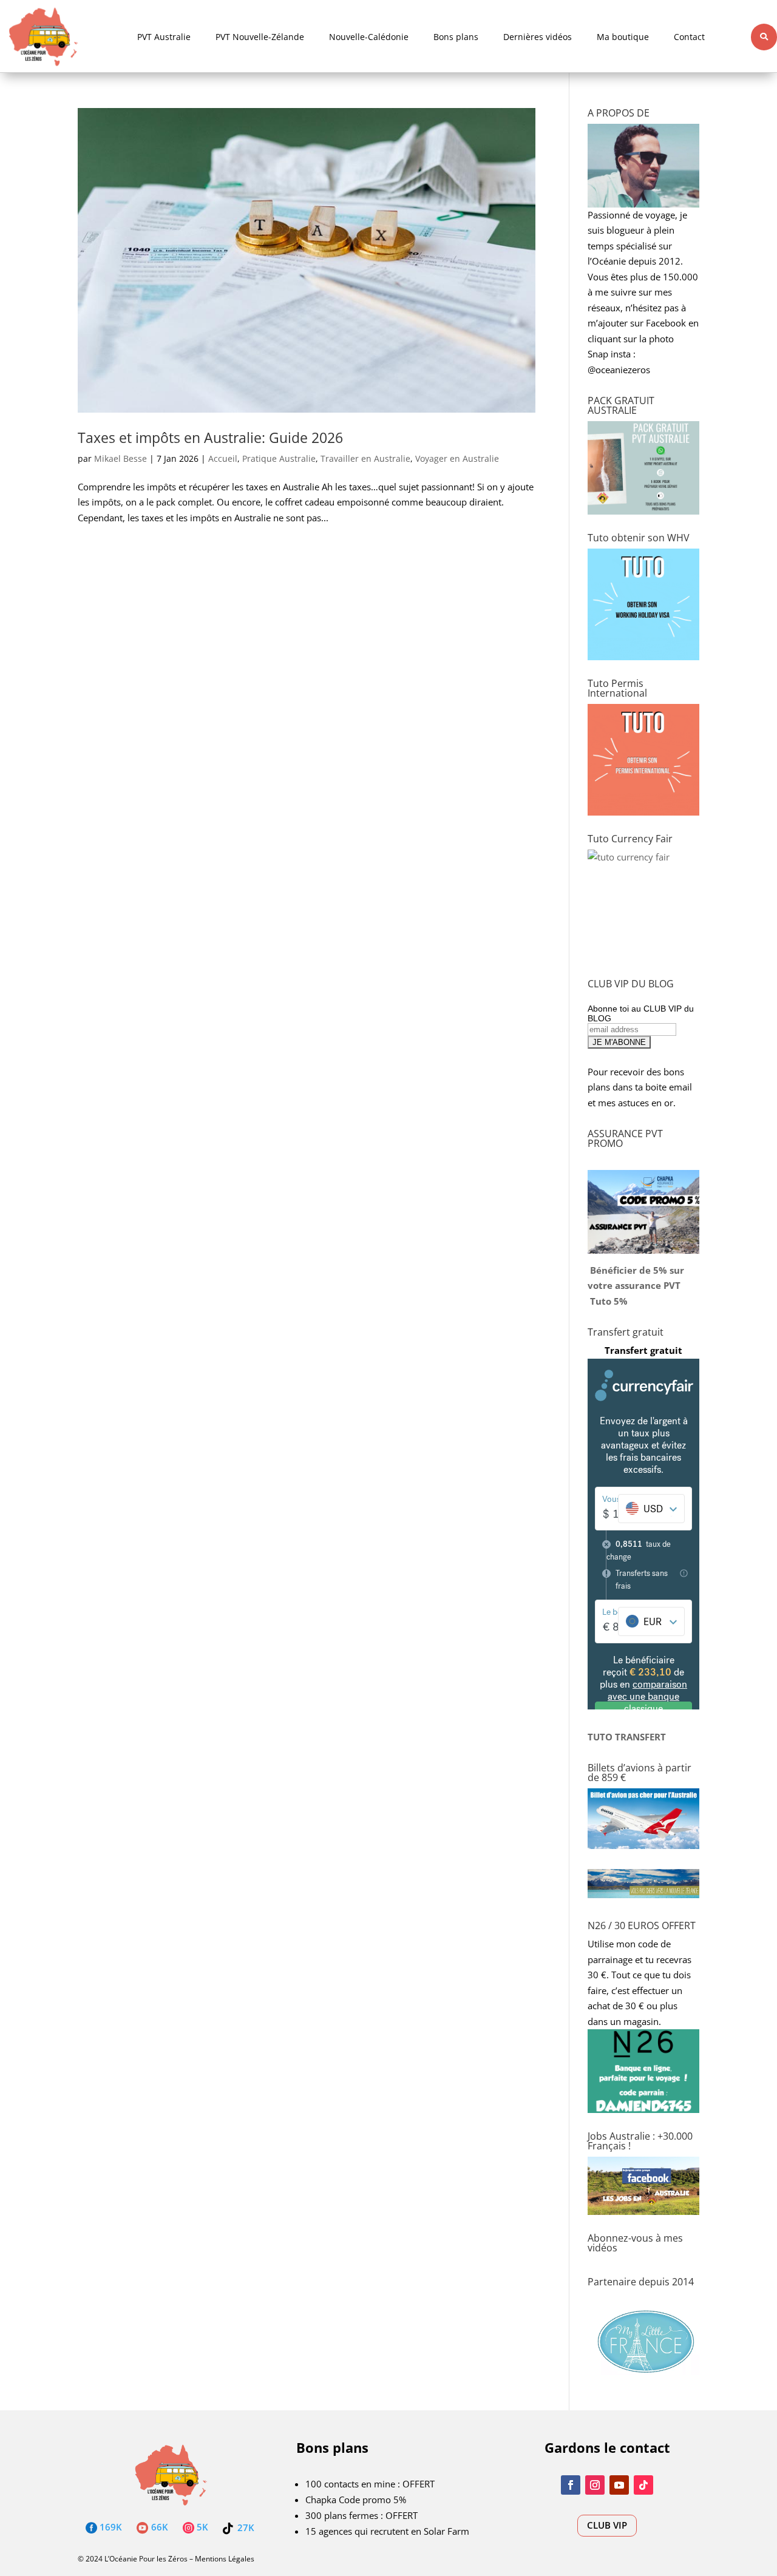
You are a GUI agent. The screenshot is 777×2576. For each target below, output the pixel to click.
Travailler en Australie (365, 458)
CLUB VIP (607, 2525)
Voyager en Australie (457, 458)
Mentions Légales (225, 2559)
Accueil (223, 458)
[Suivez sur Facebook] (571, 2485)
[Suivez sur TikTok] (643, 2485)
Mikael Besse (120, 458)
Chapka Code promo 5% (356, 2500)
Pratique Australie (279, 458)
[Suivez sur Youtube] (619, 2485)
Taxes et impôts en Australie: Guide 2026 (210, 438)
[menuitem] (164, 37)
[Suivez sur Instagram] (595, 2485)
